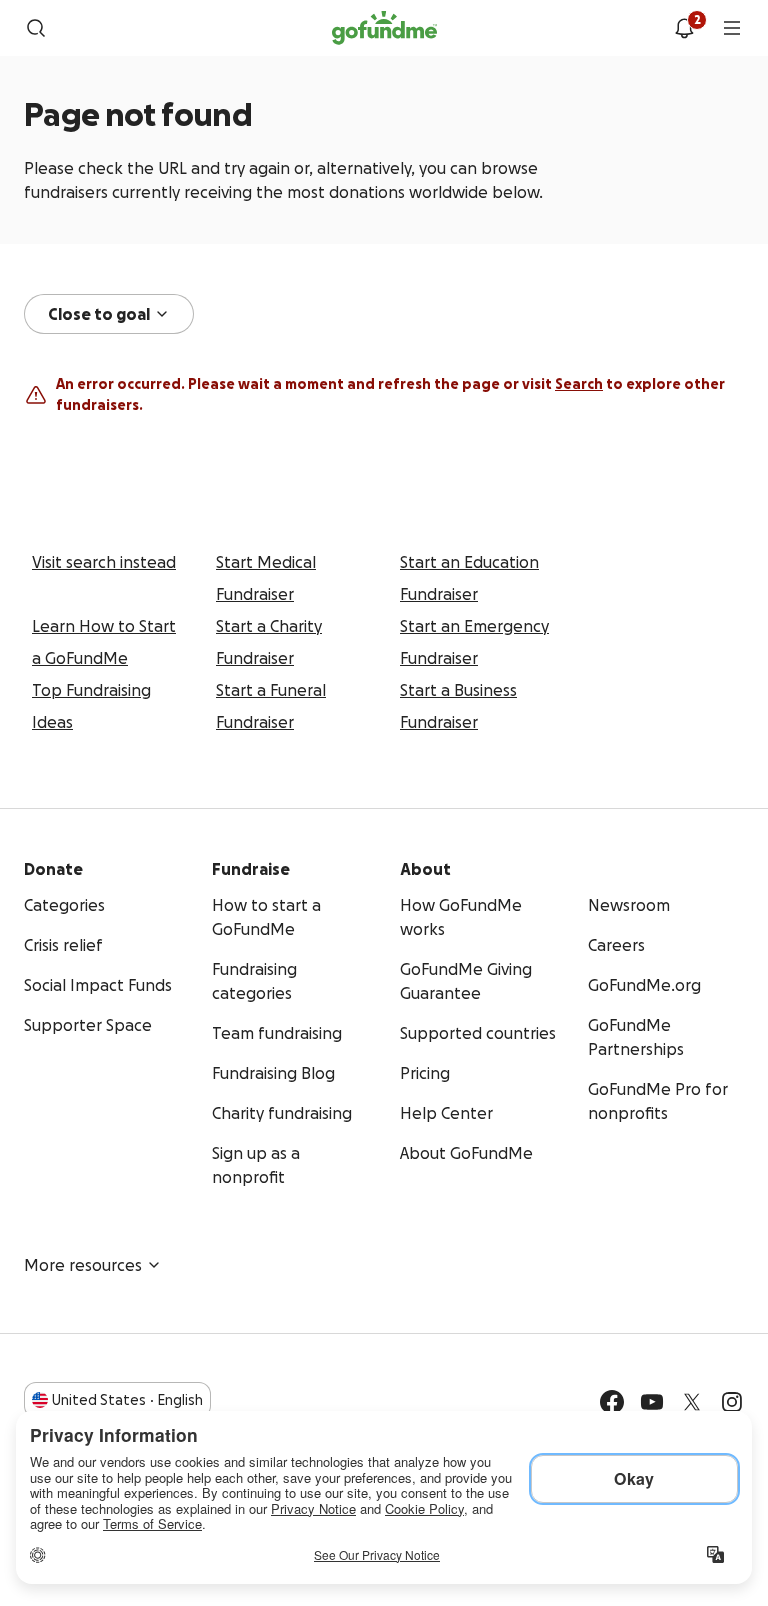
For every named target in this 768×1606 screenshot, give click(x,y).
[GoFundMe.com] (384, 28)
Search (579, 384)
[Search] (36, 28)
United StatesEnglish (127, 1400)
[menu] (732, 28)
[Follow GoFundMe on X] (692, 1402)
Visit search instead (104, 562)
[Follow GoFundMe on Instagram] (732, 1402)
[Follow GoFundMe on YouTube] (652, 1402)
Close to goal (99, 314)
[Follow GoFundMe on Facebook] (612, 1402)
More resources (83, 1265)
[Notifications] (684, 28)
